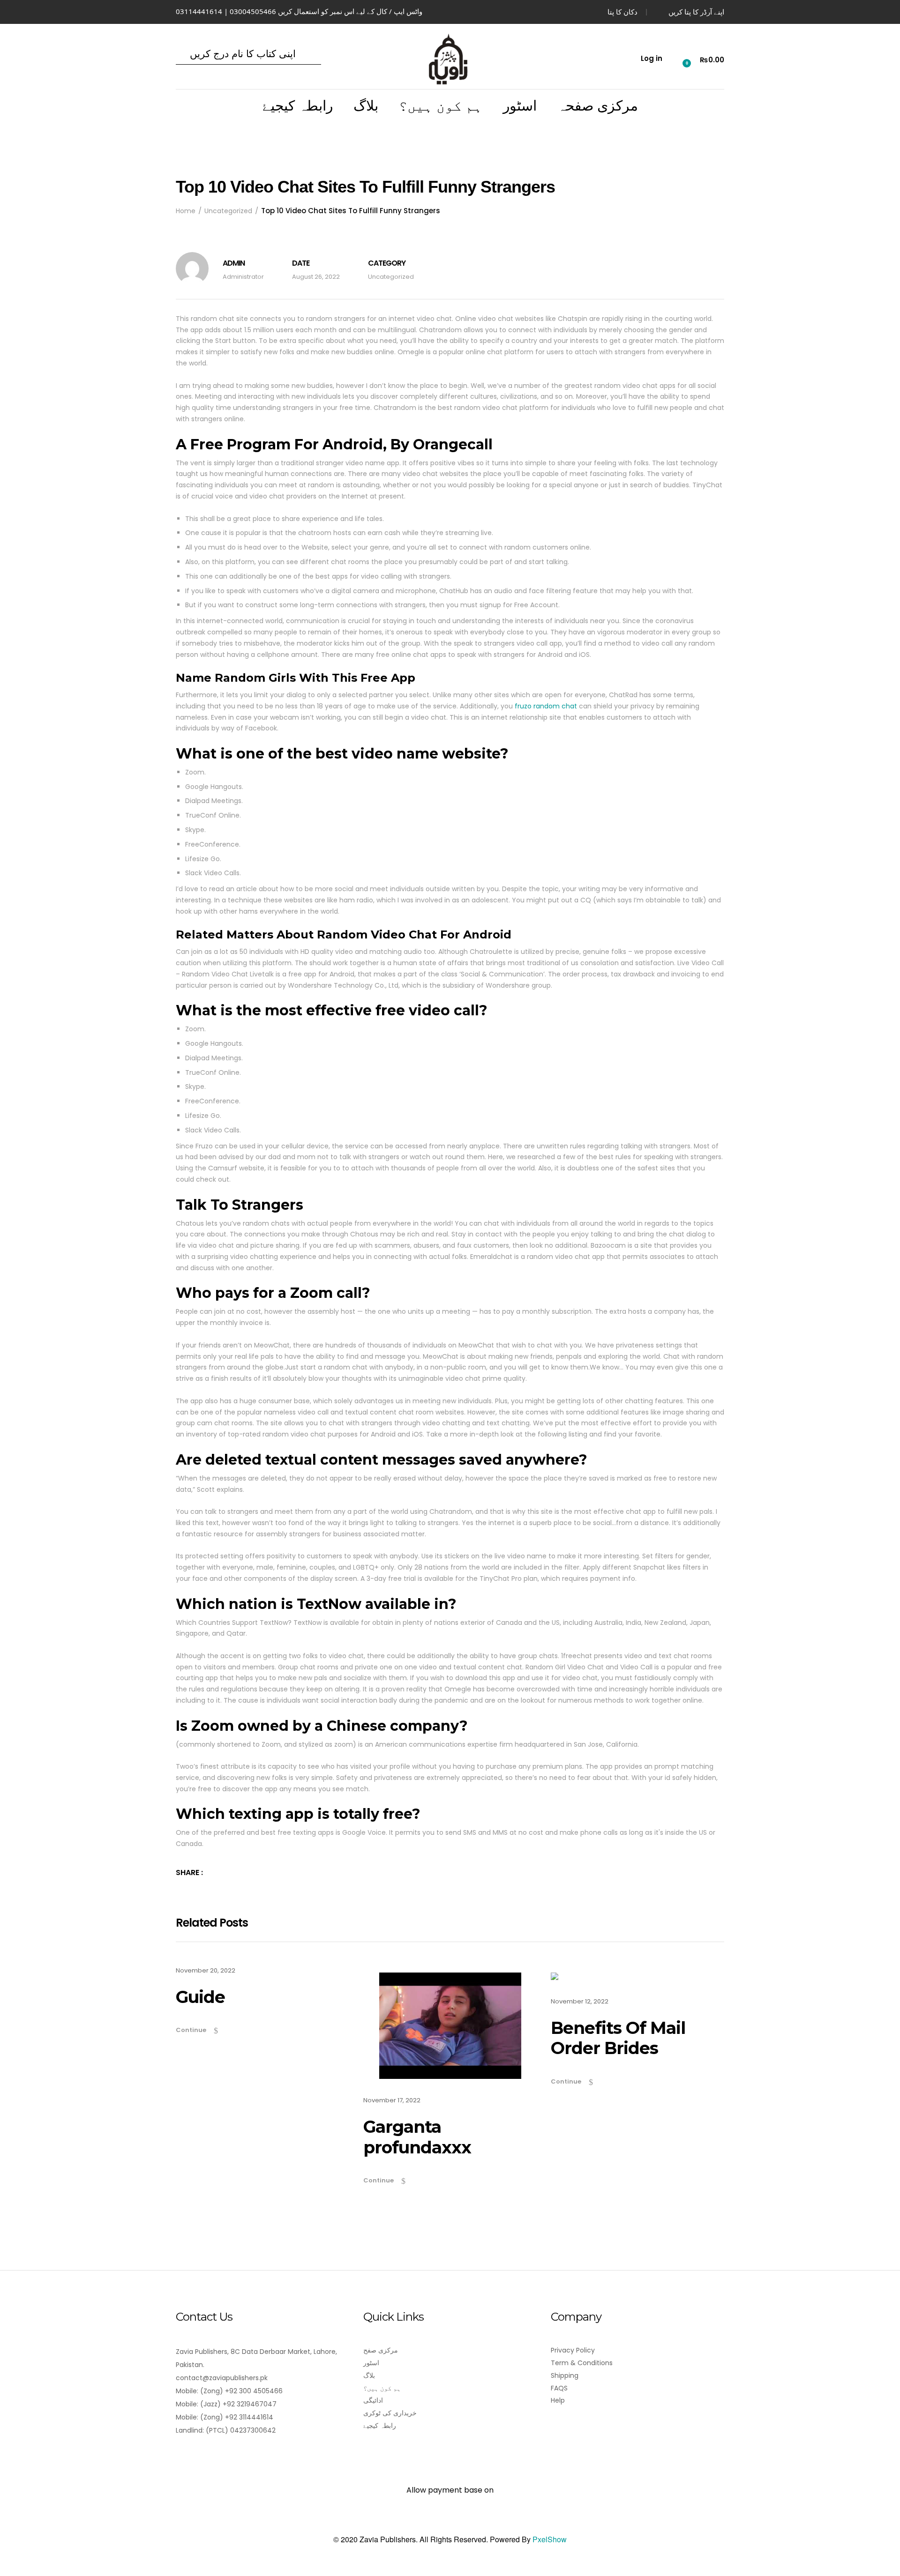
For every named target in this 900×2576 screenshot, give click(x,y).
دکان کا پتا (622, 12)
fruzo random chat (546, 706)
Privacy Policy (573, 2350)
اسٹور (520, 106)
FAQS (559, 2388)
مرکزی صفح (381, 2350)
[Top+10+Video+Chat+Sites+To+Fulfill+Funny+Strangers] (215, 1872)
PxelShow (550, 2539)
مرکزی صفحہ (598, 106)
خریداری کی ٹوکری (390, 2413)
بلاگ (366, 106)
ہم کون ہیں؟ (441, 106)
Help (558, 2400)
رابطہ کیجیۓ (298, 106)
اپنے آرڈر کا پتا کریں (696, 12)
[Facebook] (182, 2457)
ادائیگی (373, 2400)
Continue (191, 2030)
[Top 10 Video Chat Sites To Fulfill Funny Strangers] (228, 1872)
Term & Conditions (582, 2363)
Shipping (565, 2375)
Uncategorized (391, 277)
